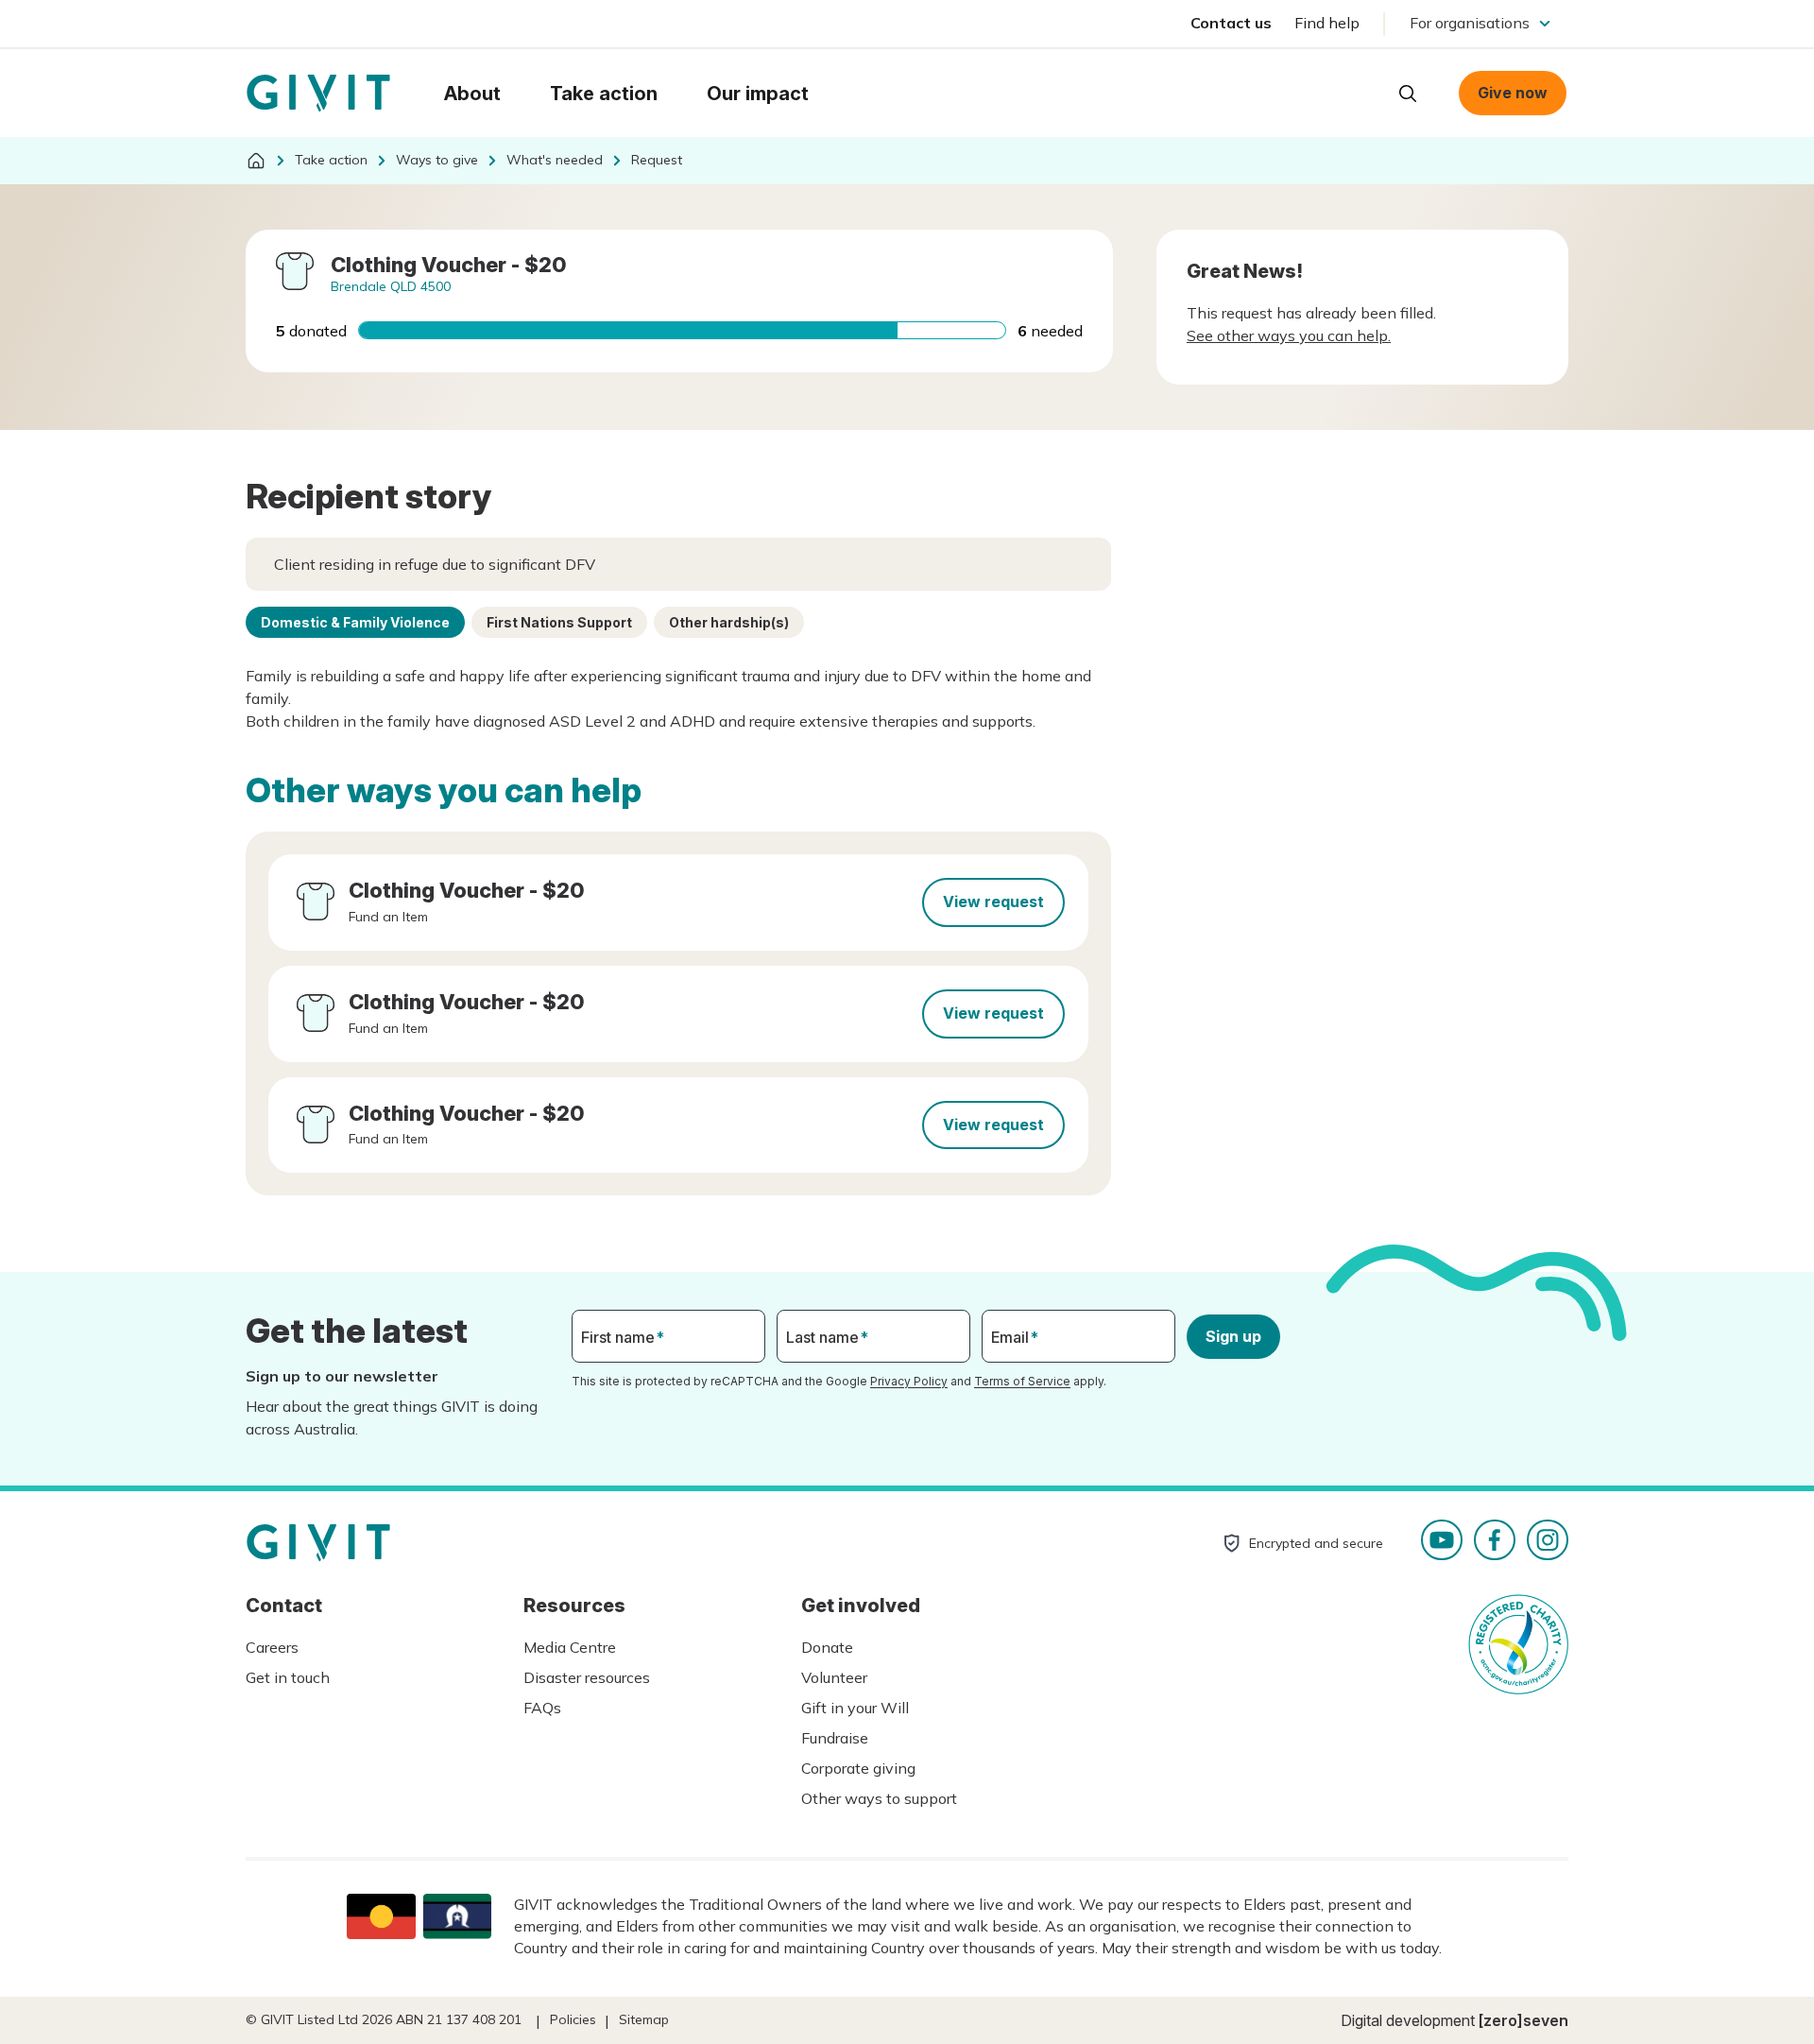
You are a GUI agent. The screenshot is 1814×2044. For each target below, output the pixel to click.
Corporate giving (858, 1768)
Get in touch (288, 1677)
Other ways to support (879, 1798)
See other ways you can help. (1289, 335)
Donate (827, 1647)
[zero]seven (1523, 2020)
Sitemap (644, 2019)
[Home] (256, 161)
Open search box (1408, 94)
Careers (272, 1647)
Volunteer (834, 1677)
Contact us (1231, 23)
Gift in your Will (855, 1708)
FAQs (542, 1708)
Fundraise (835, 1738)
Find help (1327, 23)
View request (993, 902)
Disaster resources (587, 1677)
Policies (573, 2019)
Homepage (318, 94)
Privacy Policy (909, 1381)
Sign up (1233, 1336)
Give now (1513, 93)
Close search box (1360, 92)
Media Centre (570, 1647)
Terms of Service (1022, 1381)
